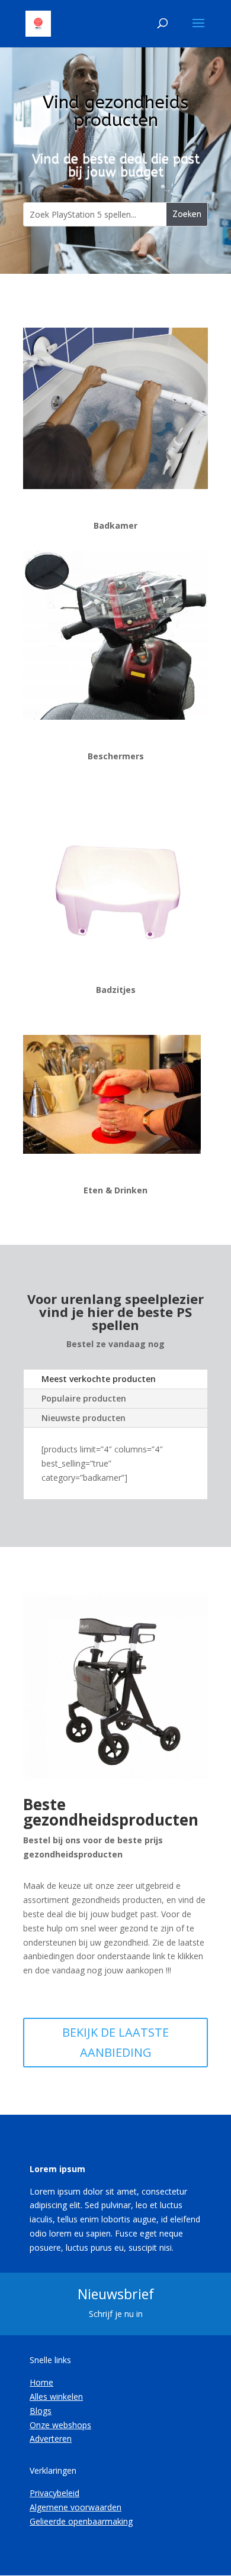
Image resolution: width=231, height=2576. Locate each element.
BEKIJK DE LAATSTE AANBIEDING (115, 2042)
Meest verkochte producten (99, 1379)
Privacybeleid (54, 2493)
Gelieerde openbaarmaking (81, 2521)
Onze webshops (60, 2425)
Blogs (41, 2411)
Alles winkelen (56, 2397)
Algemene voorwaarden (76, 2507)
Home (41, 2382)
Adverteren (51, 2439)
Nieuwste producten (84, 1418)
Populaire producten (84, 1398)
